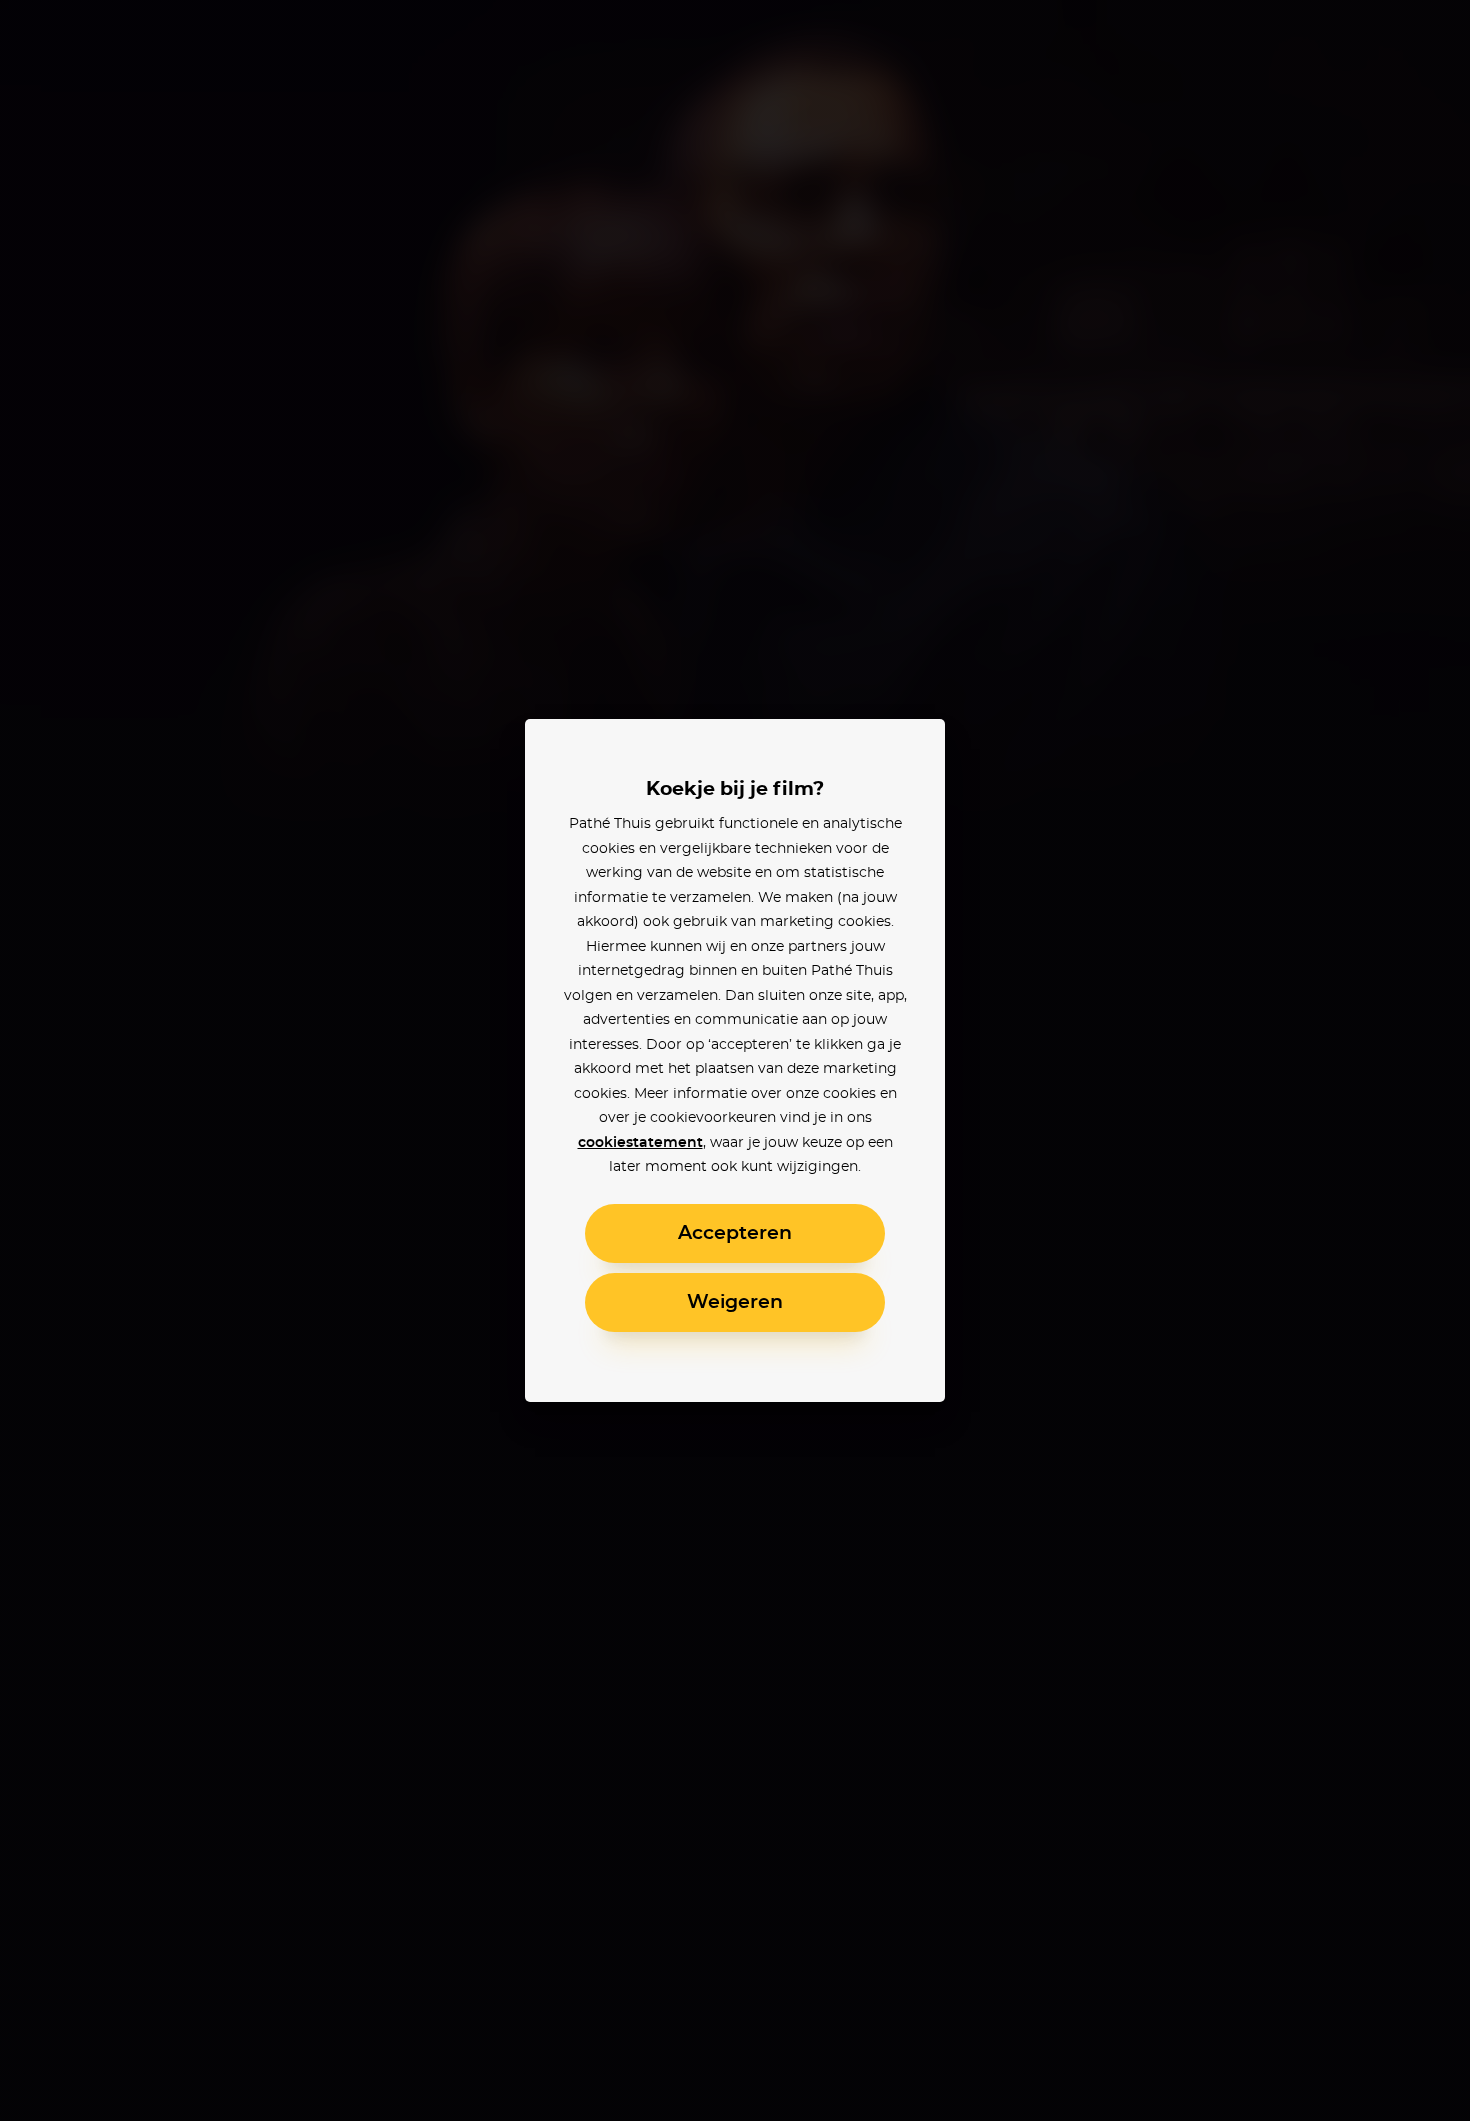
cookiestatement (640, 1143)
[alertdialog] (735, 1060)
